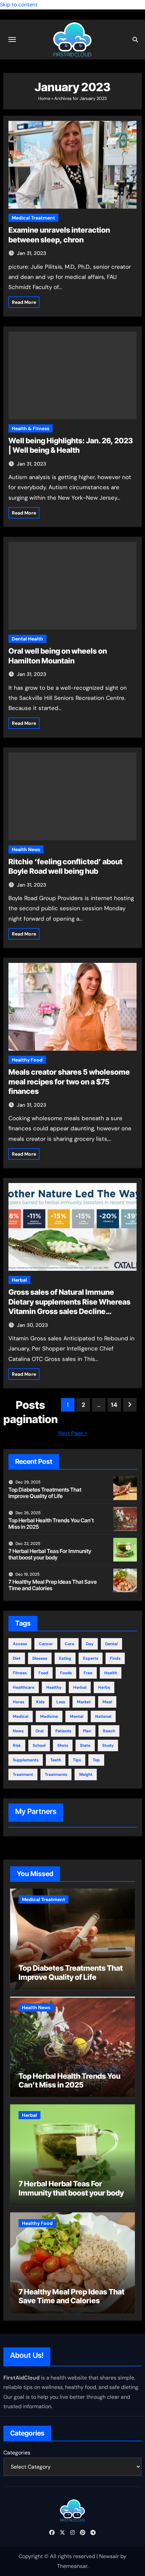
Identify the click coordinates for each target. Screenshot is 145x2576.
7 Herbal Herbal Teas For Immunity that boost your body (50, 1554)
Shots (63, 1745)
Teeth (56, 1760)
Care (69, 1644)
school (39, 1745)
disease (40, 1658)
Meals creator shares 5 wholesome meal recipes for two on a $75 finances (69, 1082)
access (20, 1644)
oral (39, 1731)
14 (114, 1405)
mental (77, 1716)
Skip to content (19, 5)
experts (91, 1658)
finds (115, 1658)
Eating (65, 1658)
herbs (104, 1687)
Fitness (20, 1673)
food (43, 1673)
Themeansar (72, 2566)
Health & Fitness (31, 428)
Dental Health (27, 639)
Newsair (109, 2556)
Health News (26, 849)
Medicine (49, 1716)
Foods (66, 1673)
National (103, 1716)
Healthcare (24, 1687)
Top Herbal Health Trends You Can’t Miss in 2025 (51, 1523)
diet (17, 1658)
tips (77, 1760)
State (85, 1745)
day (90, 1644)
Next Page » (73, 1433)
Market (84, 1702)
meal (107, 1702)
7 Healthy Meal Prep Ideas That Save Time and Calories (53, 1585)
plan (87, 1731)
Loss (61, 1702)
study (108, 1745)
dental (111, 1644)
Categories (17, 2453)
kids (40, 1702)
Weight (86, 1775)
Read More (24, 302)
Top (96, 1760)
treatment (23, 1775)
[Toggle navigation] (12, 40)
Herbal (19, 1280)
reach (109, 1731)
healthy (54, 1687)
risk (17, 1745)
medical (21, 1716)
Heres (19, 1702)
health (111, 1673)
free (88, 1673)
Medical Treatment (33, 218)
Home (44, 98)
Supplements (26, 1760)
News (18, 1731)
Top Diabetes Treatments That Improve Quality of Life (45, 1493)
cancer (46, 1644)
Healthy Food (27, 1060)
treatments (56, 1775)
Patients (63, 1731)
